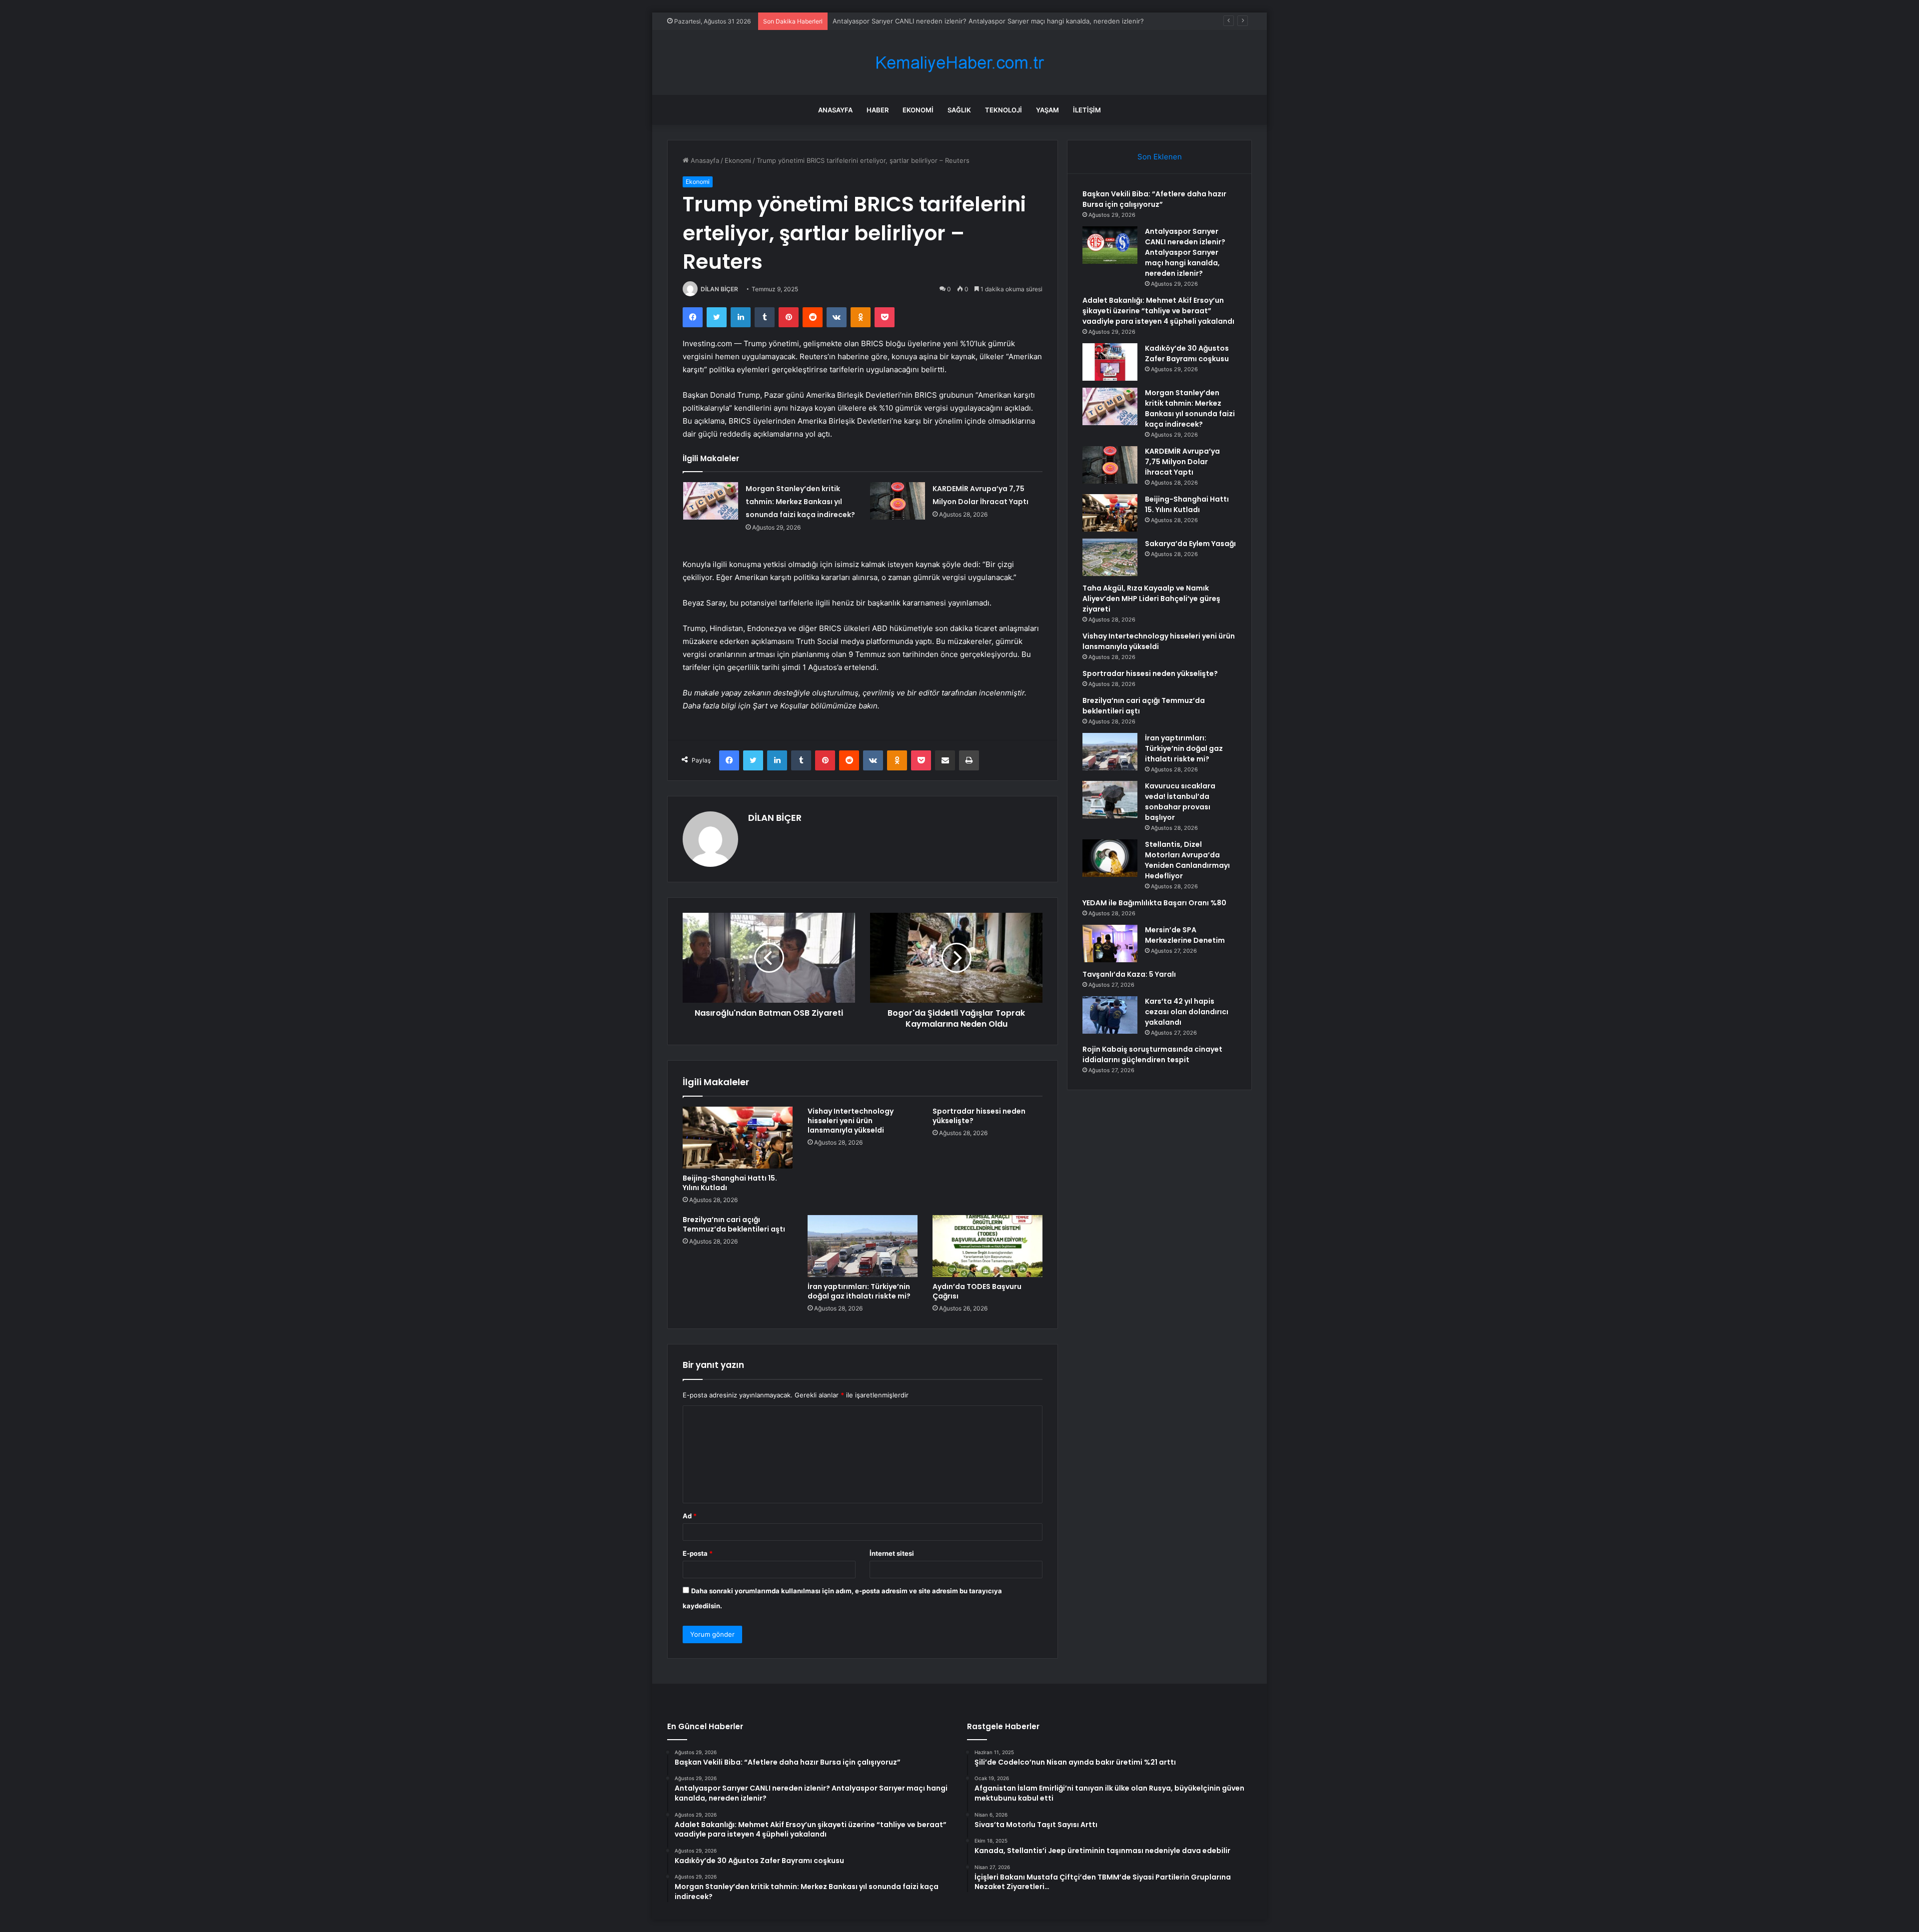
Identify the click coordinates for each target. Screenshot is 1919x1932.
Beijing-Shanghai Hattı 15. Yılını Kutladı (730, 1183)
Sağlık (959, 110)
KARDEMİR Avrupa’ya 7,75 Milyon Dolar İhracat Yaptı (1182, 462)
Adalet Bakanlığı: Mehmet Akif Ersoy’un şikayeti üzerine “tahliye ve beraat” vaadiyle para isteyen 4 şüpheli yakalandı (1158, 311)
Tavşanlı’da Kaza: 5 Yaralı (1129, 974)
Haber (878, 110)
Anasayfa (835, 110)
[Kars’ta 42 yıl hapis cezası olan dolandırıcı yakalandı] (1110, 1015)
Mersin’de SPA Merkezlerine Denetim (1185, 935)
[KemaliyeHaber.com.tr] (959, 63)
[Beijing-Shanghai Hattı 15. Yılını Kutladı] (738, 1138)
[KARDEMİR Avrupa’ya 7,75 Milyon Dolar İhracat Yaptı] (898, 501)
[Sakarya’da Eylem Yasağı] (1110, 557)
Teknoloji (1003, 110)
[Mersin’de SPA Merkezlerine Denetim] (1110, 944)
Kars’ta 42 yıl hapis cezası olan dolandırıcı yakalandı (1187, 1012)
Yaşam (1047, 110)
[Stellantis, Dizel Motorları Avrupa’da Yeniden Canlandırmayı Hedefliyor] (1110, 858)
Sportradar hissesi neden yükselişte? (979, 1116)
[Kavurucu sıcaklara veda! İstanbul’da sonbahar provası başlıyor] (1110, 800)
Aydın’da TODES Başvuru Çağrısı (977, 1291)
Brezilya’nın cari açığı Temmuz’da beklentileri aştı (734, 1224)
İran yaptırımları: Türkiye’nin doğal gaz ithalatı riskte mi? (859, 1291)
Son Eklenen (1160, 157)
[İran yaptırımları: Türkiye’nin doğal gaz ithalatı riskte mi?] (863, 1246)
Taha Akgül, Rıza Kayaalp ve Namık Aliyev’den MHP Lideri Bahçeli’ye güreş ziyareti (1151, 599)
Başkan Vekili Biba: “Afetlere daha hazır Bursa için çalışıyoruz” (1154, 199)
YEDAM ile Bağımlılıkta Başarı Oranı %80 (1154, 903)
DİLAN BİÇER (719, 289)
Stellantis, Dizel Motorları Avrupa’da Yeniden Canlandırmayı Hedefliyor (1187, 860)
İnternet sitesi (892, 1553)
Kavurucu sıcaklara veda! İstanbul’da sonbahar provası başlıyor (1180, 802)
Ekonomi (918, 110)
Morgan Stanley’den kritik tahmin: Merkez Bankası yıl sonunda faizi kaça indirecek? (800, 502)
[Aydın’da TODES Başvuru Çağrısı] (987, 1246)
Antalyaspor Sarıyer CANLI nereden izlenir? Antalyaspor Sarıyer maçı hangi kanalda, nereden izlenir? (988, 21)
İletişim (1087, 110)
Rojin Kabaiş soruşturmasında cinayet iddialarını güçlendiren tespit (1152, 1054)
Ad (690, 1516)
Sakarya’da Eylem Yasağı (1190, 544)
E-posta (698, 1553)
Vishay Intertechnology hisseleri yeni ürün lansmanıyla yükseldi (851, 1121)
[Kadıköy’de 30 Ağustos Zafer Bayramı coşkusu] (1110, 362)
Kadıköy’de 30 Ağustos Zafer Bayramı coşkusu (1187, 353)
